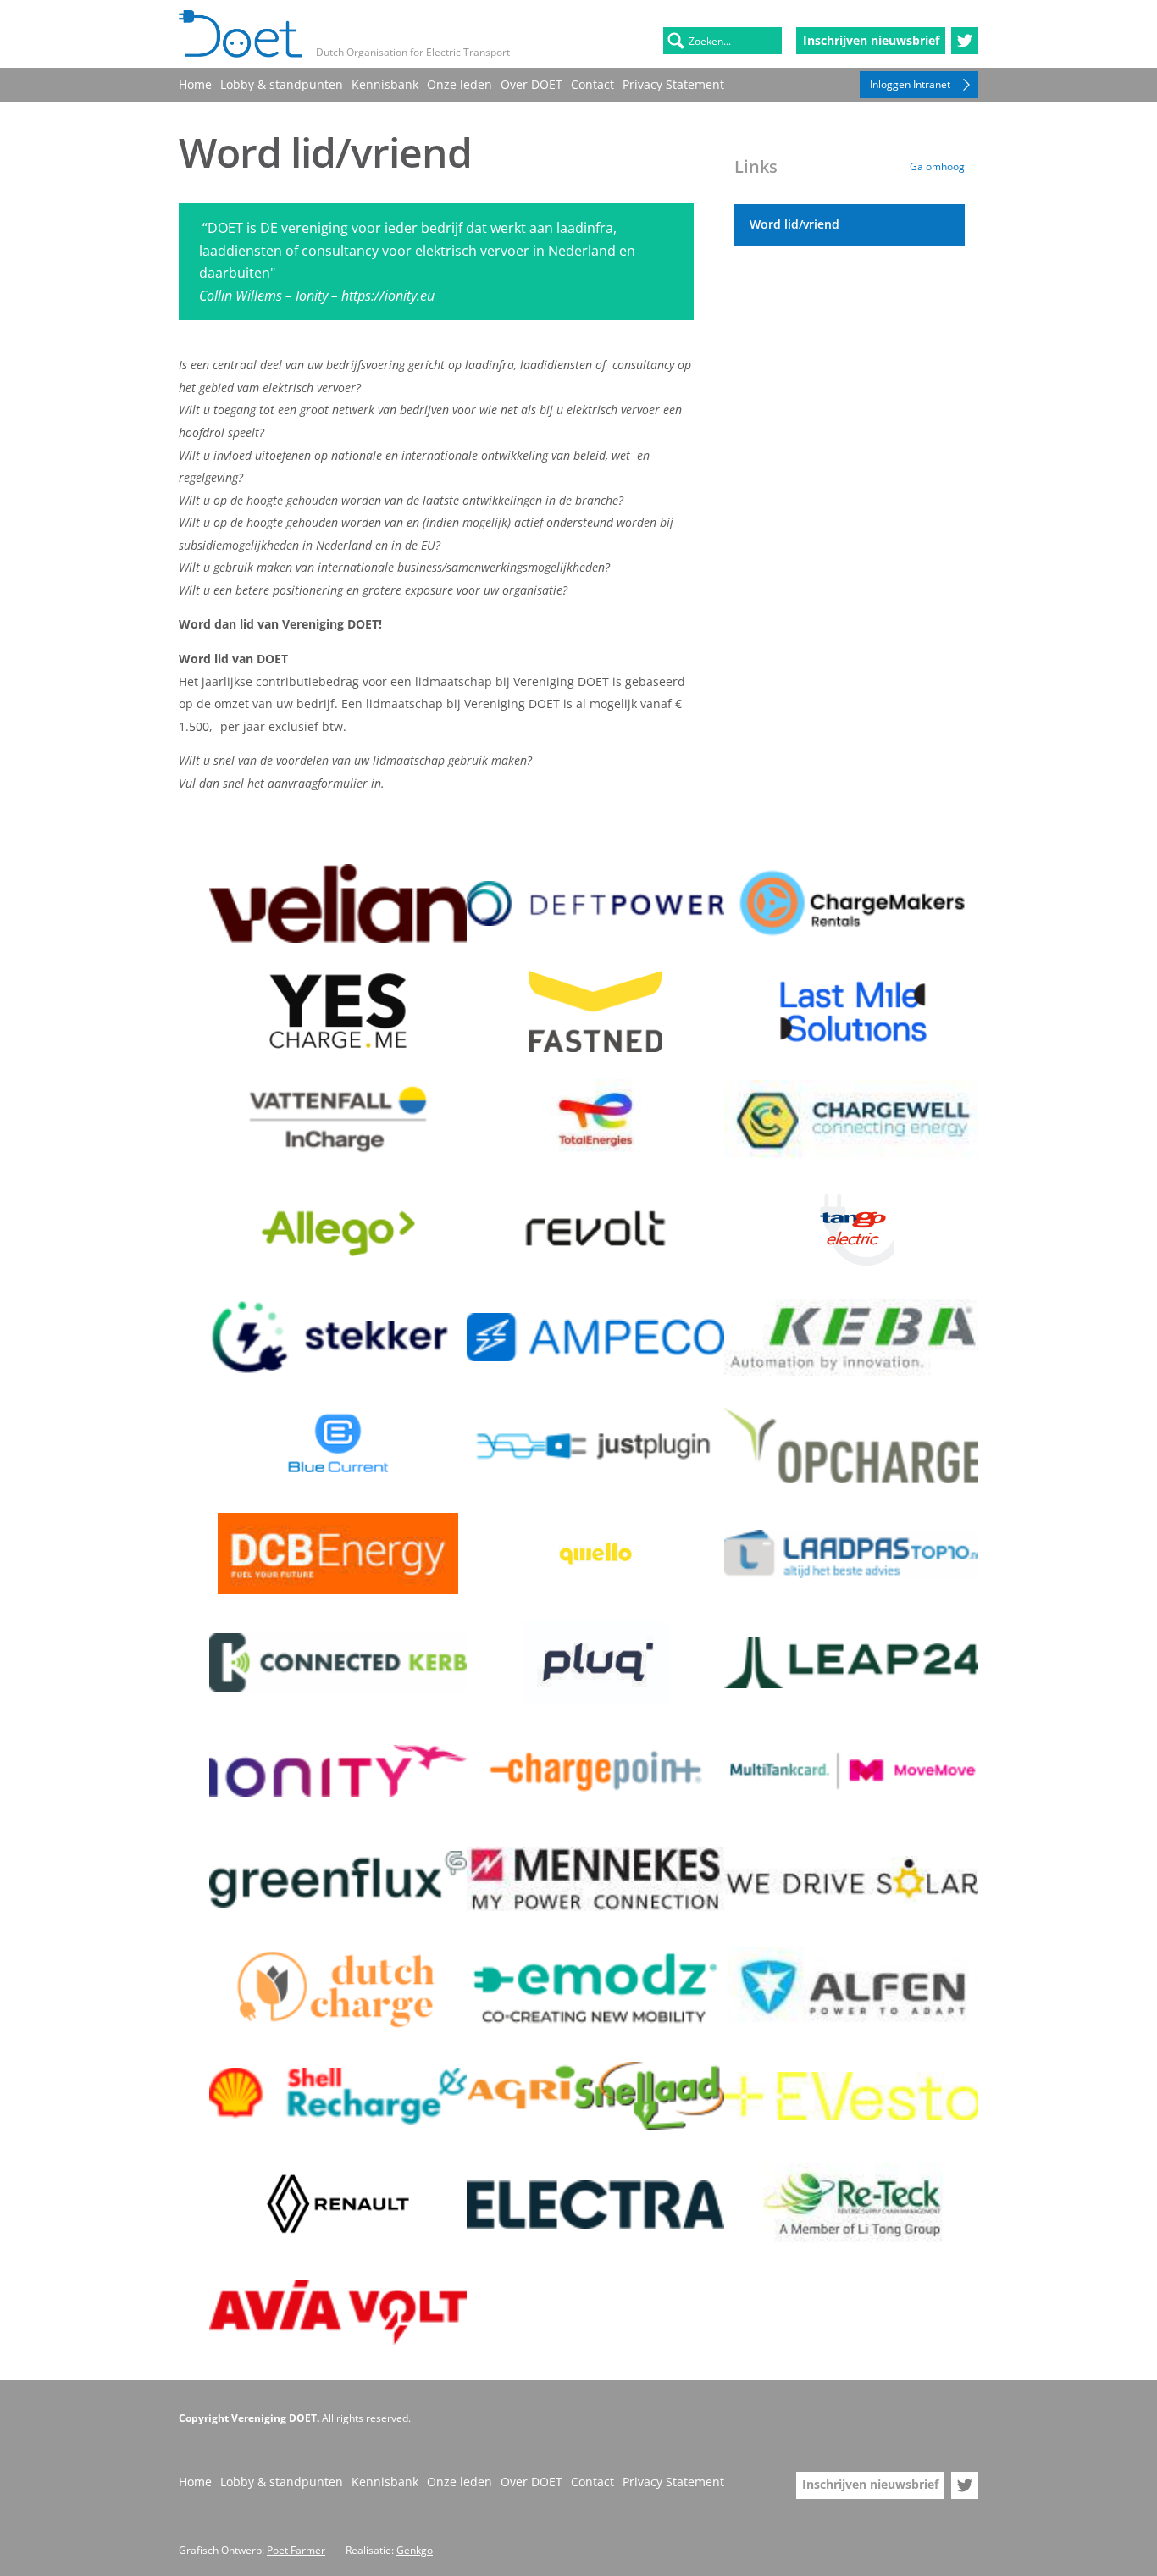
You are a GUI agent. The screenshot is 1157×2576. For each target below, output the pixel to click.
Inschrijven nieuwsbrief (871, 40)
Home (195, 84)
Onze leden (459, 84)
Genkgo (415, 2550)
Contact (592, 84)
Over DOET (531, 84)
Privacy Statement (673, 84)
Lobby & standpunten (282, 84)
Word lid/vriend (794, 224)
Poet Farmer (296, 2550)
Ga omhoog (937, 166)
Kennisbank (385, 84)
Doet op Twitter (965, 41)
